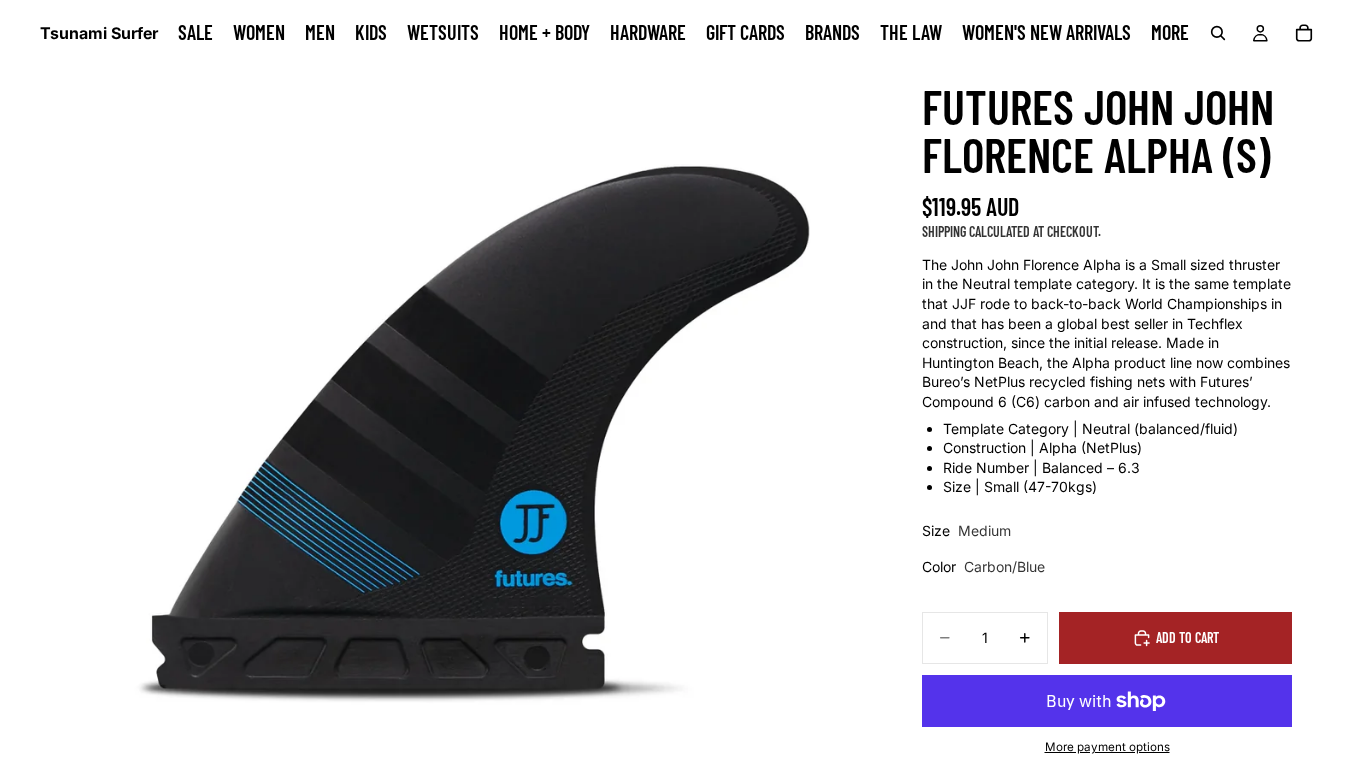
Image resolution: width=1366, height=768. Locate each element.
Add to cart (1187, 637)
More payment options (1107, 747)
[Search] (1218, 33)
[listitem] (1170, 33)
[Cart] (1304, 33)
